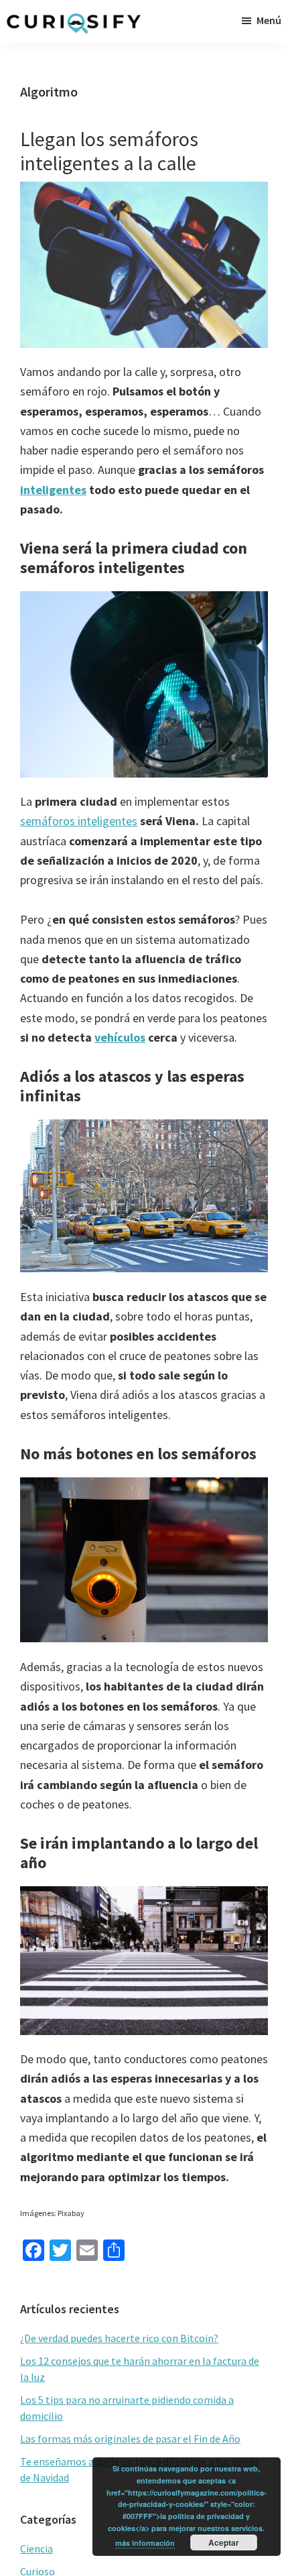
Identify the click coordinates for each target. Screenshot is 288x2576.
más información (145, 2543)
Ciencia (37, 2549)
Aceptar (224, 2542)
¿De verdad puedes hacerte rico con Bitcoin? (119, 2338)
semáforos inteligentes (79, 821)
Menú (269, 20)
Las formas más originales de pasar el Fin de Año (130, 2439)
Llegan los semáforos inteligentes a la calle (109, 151)
